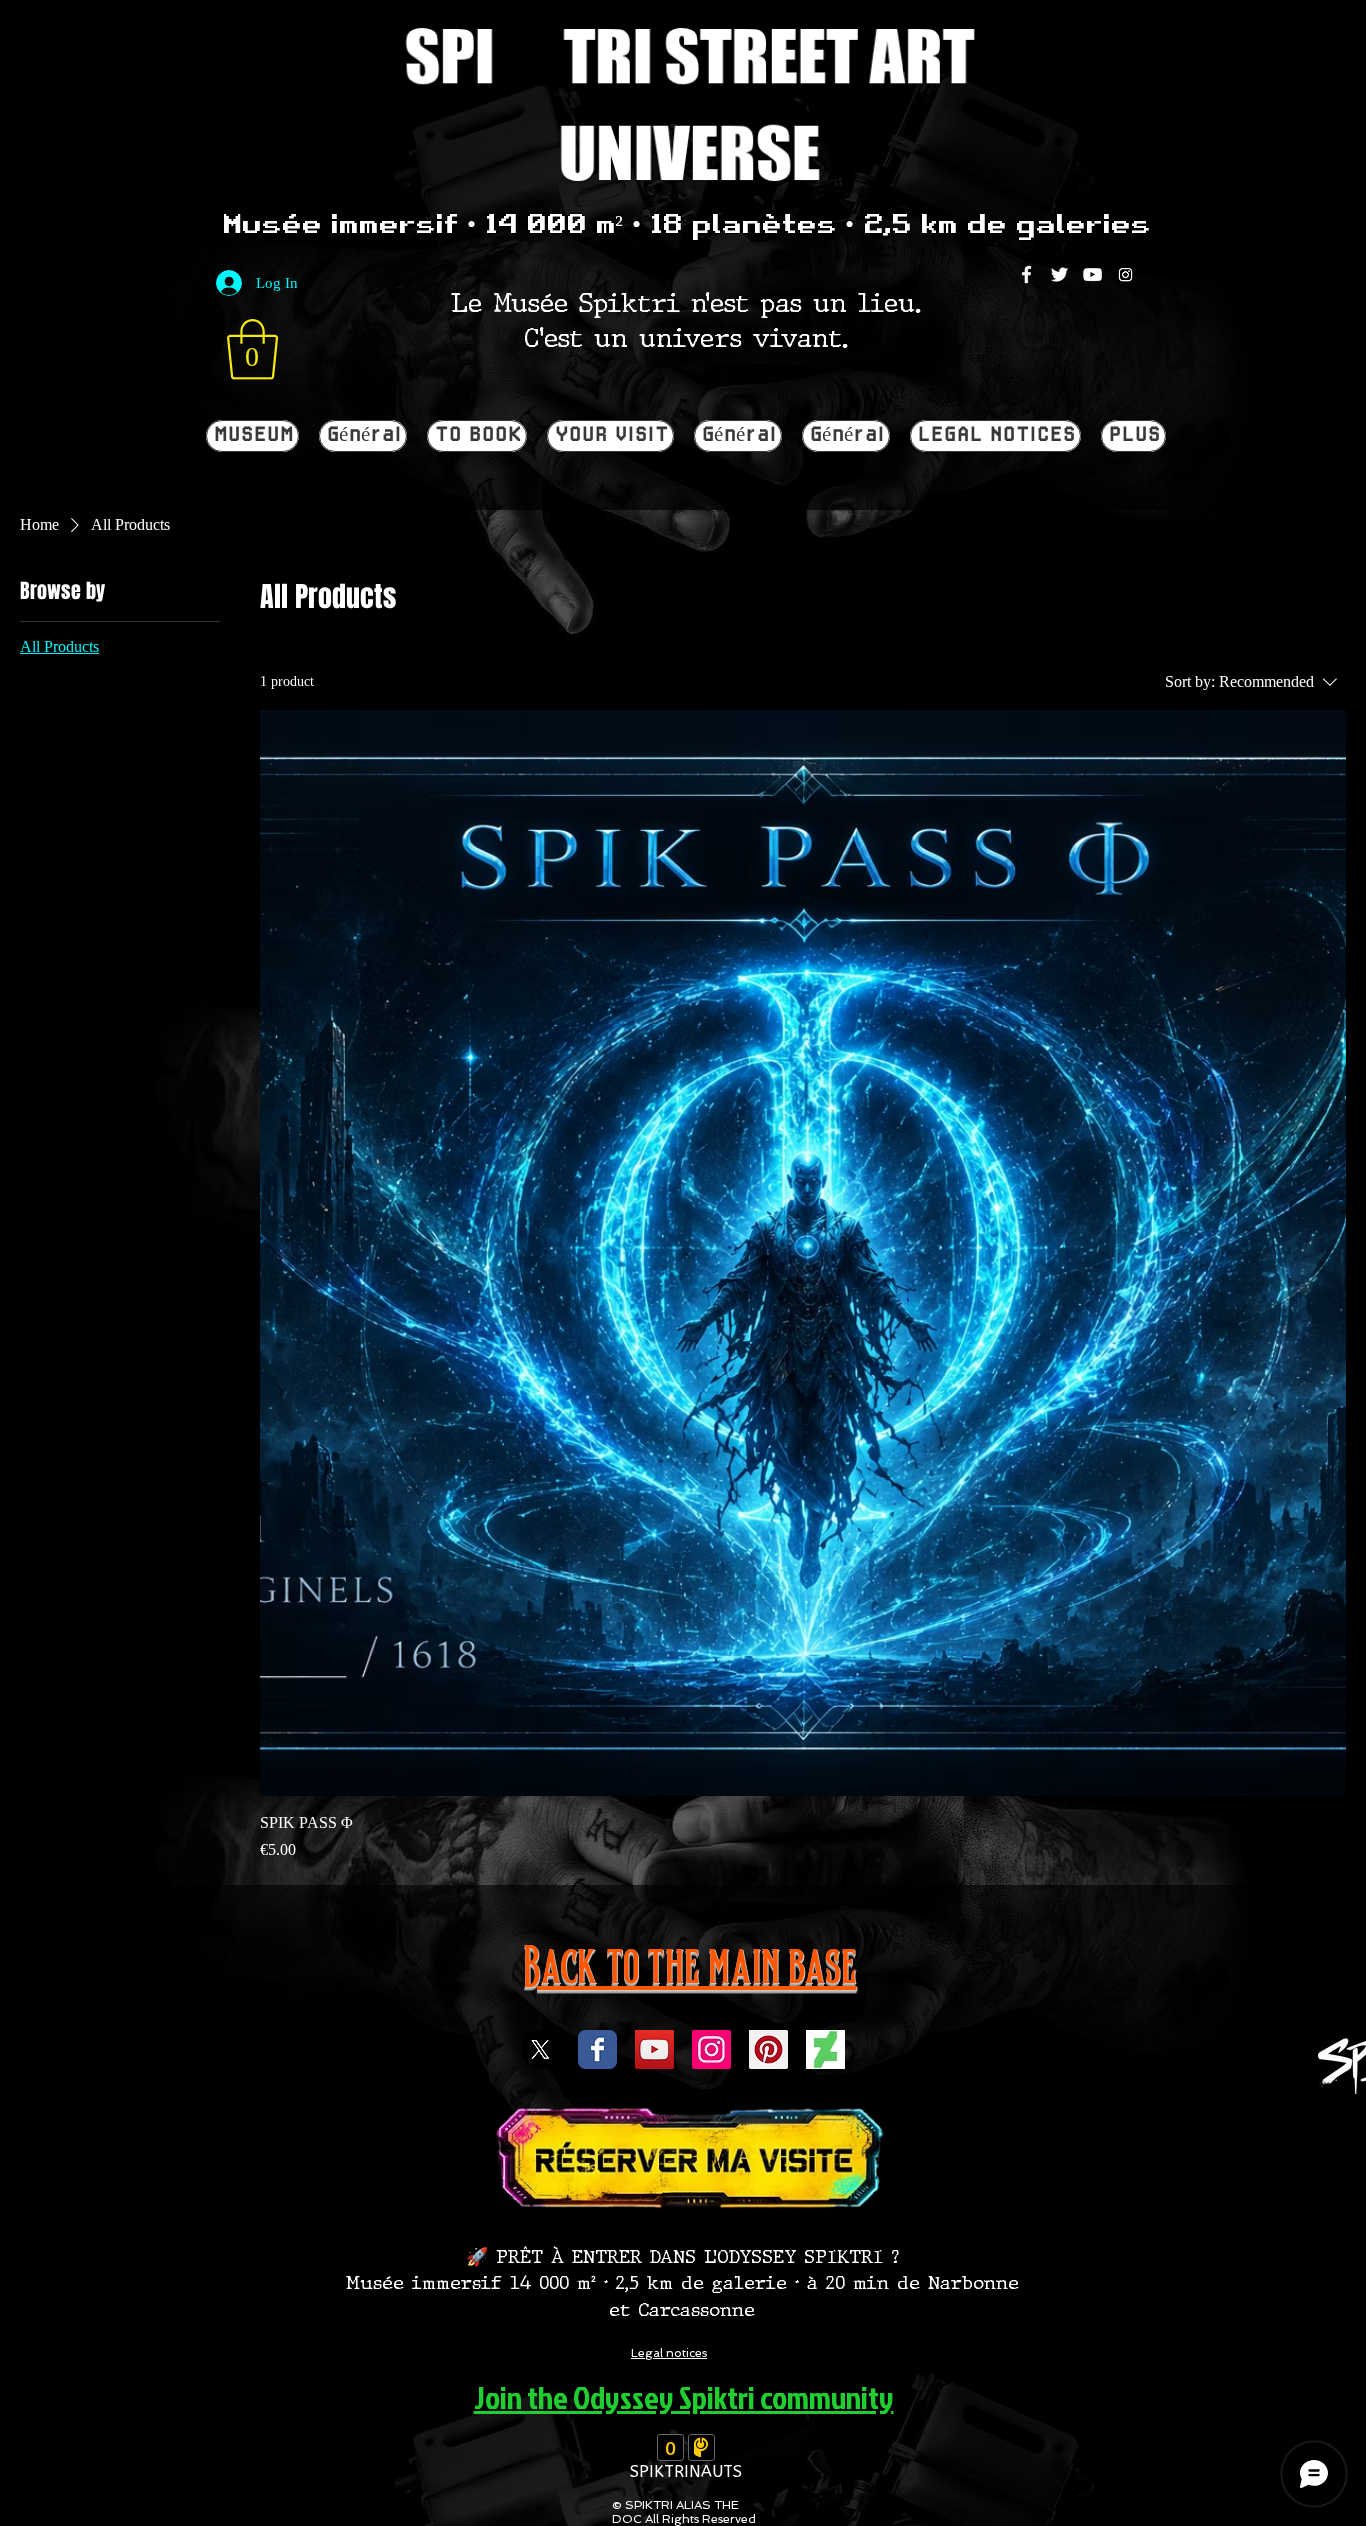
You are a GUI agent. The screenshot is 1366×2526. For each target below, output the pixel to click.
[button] (252, 349)
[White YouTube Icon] (1092, 274)
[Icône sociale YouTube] (654, 2049)
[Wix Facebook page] (597, 2049)
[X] (540, 2049)
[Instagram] (1125, 274)
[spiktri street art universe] (768, 2049)
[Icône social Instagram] (711, 2049)
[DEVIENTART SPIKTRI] (825, 2049)
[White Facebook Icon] (1026, 274)
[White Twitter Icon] (1059, 274)
